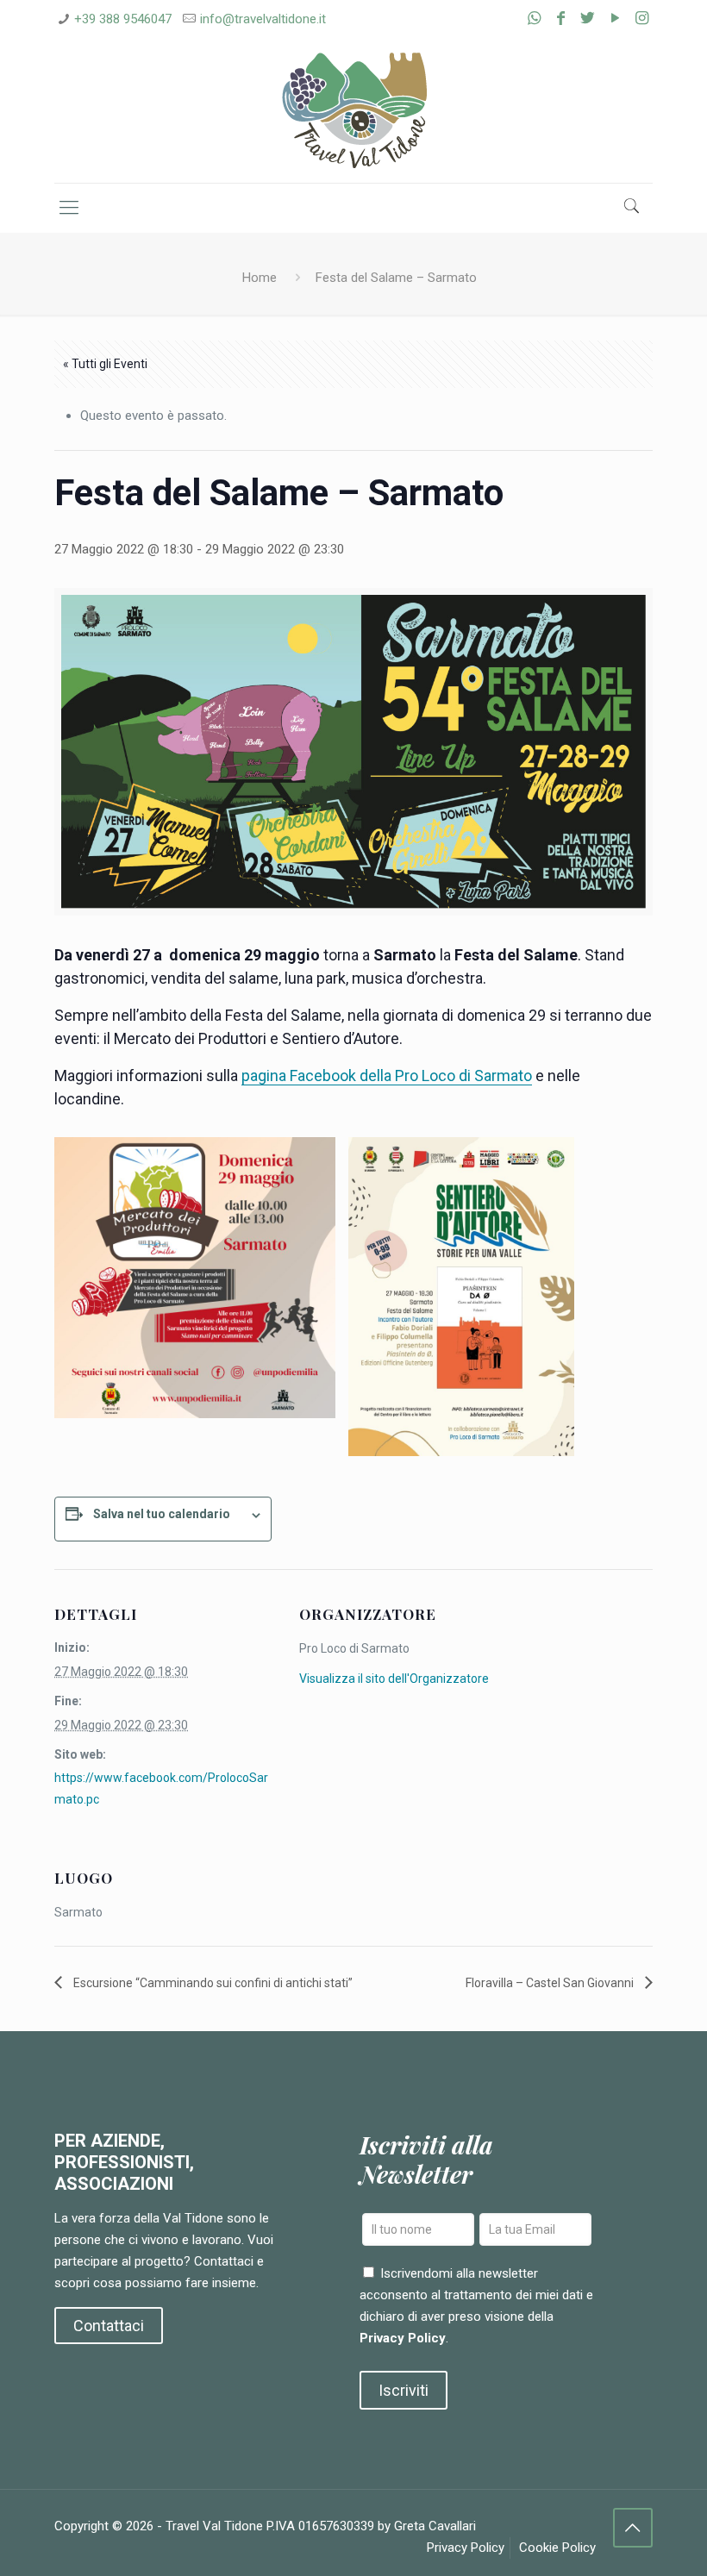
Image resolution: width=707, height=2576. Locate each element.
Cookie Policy (557, 2548)
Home (260, 278)
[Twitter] (588, 18)
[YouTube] (615, 18)
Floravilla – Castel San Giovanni (551, 1983)
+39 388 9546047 (123, 19)
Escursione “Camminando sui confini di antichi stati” (212, 1983)
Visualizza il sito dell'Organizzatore (394, 1679)
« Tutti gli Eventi (105, 364)
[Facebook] (561, 18)
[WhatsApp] (534, 18)
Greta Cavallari (435, 2526)
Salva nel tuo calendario (162, 1514)
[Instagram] (642, 18)
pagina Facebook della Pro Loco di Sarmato (387, 1075)
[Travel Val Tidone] (353, 111)
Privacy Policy (403, 2338)
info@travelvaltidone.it (263, 19)
